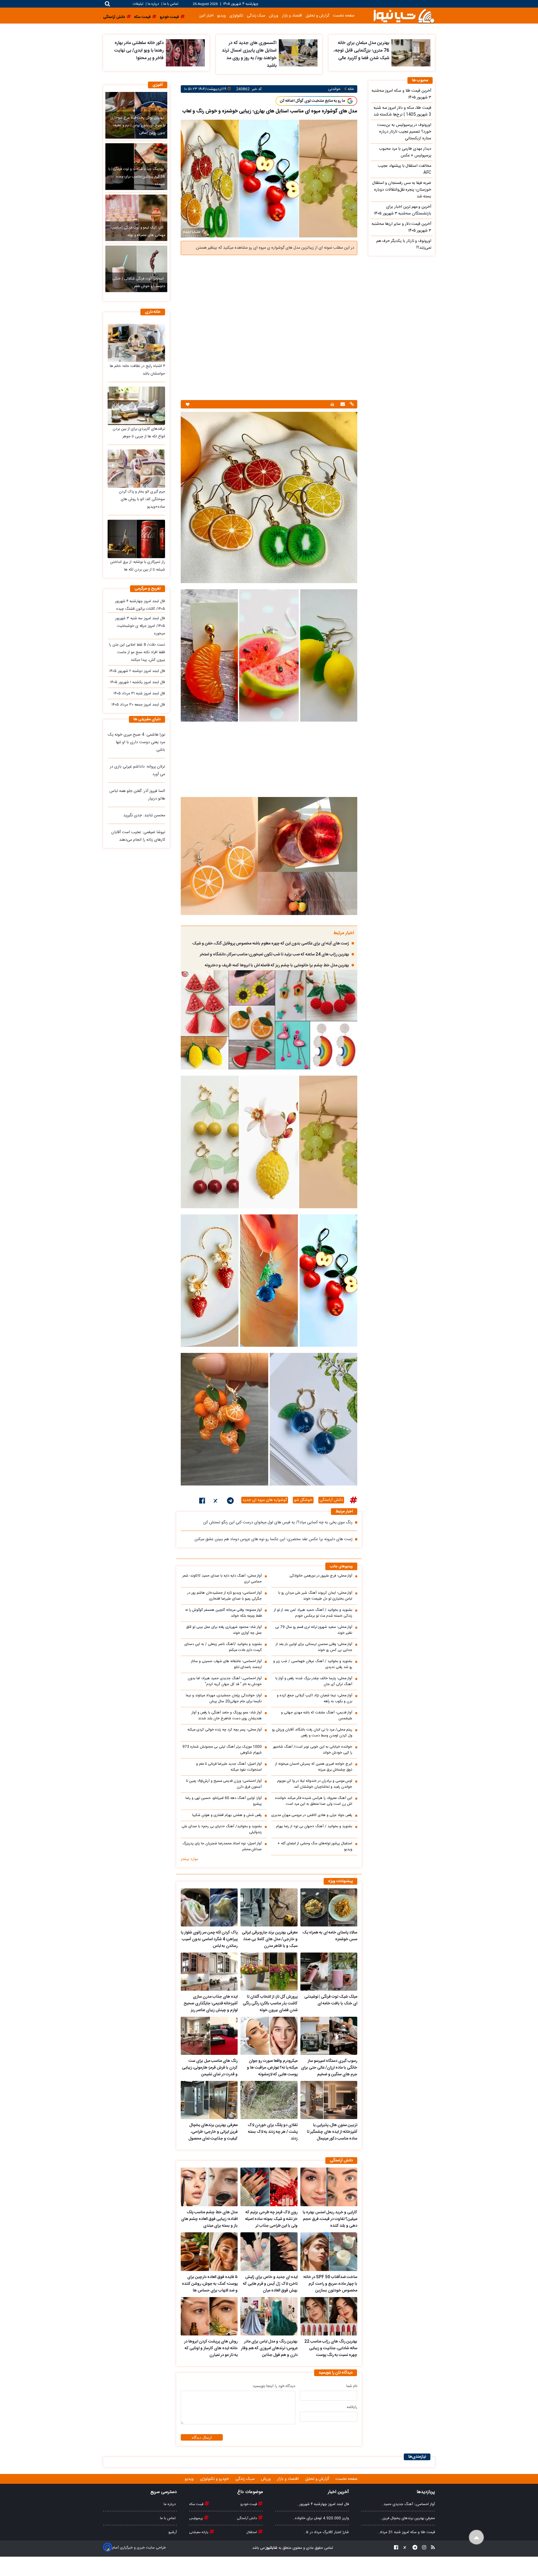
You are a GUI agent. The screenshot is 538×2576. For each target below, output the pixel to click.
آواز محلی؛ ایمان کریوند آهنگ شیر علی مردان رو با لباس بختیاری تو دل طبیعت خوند (315, 1596)
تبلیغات (139, 4)
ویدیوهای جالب (341, 1567)
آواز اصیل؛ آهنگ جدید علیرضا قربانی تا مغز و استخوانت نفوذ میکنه (229, 1767)
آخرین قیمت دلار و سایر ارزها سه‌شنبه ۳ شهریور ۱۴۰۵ (401, 227)
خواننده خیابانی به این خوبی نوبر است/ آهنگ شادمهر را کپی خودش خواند (313, 1750)
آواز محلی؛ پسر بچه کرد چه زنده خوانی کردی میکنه (225, 1730)
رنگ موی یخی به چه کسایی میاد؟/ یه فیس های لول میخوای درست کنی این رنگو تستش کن (278, 1523)
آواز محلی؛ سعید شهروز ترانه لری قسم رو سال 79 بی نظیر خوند (314, 1630)
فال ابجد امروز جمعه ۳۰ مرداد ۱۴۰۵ (138, 705)
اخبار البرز (206, 16)
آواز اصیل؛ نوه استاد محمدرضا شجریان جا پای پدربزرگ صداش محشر (222, 1847)
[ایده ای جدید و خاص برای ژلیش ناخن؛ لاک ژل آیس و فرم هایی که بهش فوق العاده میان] (269, 2252)
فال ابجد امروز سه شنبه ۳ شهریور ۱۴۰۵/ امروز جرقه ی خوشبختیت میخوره (140, 626)
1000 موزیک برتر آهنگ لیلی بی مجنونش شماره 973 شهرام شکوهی (222, 1750)
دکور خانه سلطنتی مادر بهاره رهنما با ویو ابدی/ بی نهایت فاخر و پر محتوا (139, 51)
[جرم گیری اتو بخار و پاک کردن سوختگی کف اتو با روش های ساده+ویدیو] (136, 469)
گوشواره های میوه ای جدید (265, 1500)
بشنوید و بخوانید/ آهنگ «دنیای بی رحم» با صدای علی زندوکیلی (222, 1829)
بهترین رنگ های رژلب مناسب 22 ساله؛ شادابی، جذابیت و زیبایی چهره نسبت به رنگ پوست (331, 2348)
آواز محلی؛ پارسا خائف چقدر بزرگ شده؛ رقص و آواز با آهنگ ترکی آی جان (314, 1681)
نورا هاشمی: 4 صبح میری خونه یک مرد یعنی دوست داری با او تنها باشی (136, 742)
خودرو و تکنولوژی (215, 2479)
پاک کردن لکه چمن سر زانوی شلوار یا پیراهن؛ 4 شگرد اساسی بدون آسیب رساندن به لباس (209, 1939)
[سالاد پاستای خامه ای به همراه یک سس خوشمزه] (329, 1907)
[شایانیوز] (404, 16)
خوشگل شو (303, 1500)
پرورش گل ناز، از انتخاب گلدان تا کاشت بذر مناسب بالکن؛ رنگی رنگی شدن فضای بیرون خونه (270, 2004)
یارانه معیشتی (199, 2532)
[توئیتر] (216, 1502)
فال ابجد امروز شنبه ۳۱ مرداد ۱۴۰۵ (139, 694)
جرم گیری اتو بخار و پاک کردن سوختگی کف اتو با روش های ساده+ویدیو (142, 499)
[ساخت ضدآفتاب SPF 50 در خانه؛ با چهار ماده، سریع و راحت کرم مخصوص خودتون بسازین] (329, 2252)
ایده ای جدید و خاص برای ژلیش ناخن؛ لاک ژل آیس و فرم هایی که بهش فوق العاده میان (270, 2284)
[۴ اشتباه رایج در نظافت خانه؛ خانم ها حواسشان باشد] (136, 343)
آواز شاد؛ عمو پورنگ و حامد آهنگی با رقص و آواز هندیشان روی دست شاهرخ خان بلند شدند (227, 1716)
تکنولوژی (236, 16)
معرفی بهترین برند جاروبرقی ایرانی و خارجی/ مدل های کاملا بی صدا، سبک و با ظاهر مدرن (270, 1939)
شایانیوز (271, 2548)
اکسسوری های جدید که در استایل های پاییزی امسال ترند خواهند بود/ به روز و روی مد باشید (249, 54)
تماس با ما (171, 4)
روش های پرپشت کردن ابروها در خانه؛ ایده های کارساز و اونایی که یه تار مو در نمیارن (211, 2348)
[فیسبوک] (202, 1502)
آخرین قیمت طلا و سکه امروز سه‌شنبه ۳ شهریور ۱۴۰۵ (401, 94)
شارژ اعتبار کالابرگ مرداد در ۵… (326, 2532)
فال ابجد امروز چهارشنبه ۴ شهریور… (323, 2504)
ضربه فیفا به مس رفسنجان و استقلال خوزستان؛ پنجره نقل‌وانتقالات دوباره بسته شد (402, 190)
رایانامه (352, 2407)
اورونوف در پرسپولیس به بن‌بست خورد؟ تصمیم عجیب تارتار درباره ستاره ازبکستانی (404, 132)
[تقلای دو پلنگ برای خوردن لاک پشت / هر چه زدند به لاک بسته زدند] (269, 2100)
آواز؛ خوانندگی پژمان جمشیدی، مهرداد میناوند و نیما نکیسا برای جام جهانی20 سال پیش (224, 1699)
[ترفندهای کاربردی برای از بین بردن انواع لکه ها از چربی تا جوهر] (136, 406)
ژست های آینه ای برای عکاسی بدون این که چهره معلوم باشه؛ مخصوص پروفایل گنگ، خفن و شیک (271, 944)
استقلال (252, 2532)
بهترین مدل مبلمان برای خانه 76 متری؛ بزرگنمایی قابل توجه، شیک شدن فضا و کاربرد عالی (361, 51)
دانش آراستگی (331, 1500)
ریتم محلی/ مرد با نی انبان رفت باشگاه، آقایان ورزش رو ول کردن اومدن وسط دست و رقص (312, 1733)
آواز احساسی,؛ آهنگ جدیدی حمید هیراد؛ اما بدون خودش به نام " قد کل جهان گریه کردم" (225, 1681)
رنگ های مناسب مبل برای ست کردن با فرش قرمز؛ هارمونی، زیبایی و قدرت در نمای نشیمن (210, 2068)
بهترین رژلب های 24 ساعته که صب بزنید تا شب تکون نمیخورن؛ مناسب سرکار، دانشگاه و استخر (274, 955)
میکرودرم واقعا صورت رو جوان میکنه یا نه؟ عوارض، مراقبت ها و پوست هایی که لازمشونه (272, 2068)
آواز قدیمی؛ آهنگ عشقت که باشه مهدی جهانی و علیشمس (317, 1716)
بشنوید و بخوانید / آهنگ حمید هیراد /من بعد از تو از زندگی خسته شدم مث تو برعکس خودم (313, 1613)
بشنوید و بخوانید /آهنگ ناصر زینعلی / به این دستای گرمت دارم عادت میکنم (223, 1647)
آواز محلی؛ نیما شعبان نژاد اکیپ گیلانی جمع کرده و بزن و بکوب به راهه (315, 1699)
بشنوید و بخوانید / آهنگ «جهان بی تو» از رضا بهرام (314, 1827)
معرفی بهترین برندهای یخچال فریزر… (407, 2518)
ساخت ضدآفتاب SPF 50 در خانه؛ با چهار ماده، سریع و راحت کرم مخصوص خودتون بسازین (330, 2284)
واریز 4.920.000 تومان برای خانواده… (321, 2518)
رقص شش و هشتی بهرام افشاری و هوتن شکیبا (227, 1815)
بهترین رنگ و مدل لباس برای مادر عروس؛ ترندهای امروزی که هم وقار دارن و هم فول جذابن (269, 2348)
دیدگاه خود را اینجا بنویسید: (273, 2386)
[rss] (431, 2548)
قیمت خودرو (249, 2504)
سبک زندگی (256, 16)
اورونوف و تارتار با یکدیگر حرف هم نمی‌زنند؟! (404, 244)
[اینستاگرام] (422, 2548)
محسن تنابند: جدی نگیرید (144, 815)
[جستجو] (107, 4)
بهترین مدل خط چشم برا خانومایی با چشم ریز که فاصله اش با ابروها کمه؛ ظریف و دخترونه (277, 965)
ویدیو (222, 16)
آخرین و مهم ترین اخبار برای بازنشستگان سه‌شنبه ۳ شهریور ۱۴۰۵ (403, 210)
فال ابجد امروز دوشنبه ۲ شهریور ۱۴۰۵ (137, 671)
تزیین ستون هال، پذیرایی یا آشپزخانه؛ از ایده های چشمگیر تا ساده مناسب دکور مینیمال (332, 2132)
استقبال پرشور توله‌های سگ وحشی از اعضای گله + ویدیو (315, 1847)
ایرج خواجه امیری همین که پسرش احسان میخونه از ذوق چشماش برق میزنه (314, 1767)
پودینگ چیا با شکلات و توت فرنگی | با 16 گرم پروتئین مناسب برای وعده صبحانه (137, 177)
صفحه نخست (344, 16)
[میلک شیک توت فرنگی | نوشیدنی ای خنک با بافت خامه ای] (329, 1972)
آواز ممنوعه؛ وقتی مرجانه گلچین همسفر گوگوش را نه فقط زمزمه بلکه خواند (223, 1613)
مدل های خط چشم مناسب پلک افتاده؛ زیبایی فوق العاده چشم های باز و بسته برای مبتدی (209, 2219)
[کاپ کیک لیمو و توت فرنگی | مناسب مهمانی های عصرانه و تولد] (136, 218)
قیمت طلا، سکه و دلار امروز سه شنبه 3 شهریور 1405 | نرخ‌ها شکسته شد (402, 111)
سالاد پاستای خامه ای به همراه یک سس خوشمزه (330, 1936)
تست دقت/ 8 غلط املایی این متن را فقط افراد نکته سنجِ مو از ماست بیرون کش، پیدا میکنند (137, 652)
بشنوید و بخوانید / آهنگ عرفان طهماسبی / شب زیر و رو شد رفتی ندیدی (313, 1664)
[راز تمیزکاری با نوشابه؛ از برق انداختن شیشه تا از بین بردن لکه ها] (136, 539)
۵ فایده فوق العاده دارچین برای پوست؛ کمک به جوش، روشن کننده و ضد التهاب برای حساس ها (210, 2284)
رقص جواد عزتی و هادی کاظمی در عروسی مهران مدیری (312, 1815)
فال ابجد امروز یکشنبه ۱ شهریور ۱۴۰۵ (138, 682)
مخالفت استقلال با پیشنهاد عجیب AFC (404, 169)
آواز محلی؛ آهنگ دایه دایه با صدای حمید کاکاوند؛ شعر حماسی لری (222, 1579)
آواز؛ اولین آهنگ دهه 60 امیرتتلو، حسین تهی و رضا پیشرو (224, 1801)
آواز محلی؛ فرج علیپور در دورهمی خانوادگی (321, 1576)
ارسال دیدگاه (202, 2437)
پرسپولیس (196, 2518)
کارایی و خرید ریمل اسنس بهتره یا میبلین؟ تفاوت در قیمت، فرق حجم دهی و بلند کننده (330, 2219)
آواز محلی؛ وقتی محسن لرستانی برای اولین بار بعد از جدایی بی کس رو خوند (314, 1647)
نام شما (352, 2386)
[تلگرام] (230, 1502)
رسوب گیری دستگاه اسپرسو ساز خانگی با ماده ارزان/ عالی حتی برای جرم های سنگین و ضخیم (329, 2068)
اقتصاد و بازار (292, 16)
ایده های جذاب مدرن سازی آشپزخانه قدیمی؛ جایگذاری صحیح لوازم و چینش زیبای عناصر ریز (211, 2004)
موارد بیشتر (189, 1859)
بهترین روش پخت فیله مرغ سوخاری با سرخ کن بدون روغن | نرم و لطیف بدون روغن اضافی (138, 125)
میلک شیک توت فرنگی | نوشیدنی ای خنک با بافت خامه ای (331, 2000)
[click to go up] (476, 2537)
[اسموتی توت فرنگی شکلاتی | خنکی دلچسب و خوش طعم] (136, 269)
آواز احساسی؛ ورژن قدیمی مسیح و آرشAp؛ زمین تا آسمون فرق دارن (224, 1784)
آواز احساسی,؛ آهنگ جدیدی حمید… (408, 2504)
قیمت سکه (197, 2504)
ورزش (274, 16)
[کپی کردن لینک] (351, 405)
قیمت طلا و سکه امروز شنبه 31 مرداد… (406, 2532)
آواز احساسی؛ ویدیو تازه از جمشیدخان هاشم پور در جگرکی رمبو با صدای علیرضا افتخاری (225, 1596)
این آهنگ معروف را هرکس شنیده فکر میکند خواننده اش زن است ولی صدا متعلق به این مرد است (314, 1801)
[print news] (332, 404)
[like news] (188, 404)
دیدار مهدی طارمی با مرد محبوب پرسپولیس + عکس (405, 152)
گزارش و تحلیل (317, 16)
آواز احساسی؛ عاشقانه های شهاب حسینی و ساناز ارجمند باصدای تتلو (226, 1664)
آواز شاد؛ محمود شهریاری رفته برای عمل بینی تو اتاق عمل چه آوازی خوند (224, 1630)
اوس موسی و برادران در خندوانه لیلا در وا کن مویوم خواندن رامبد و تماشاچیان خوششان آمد (315, 1784)
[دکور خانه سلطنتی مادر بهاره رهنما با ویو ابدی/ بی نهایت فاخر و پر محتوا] (185, 53)
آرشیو (173, 2532)
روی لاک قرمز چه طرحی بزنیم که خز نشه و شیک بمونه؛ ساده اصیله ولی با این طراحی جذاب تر (271, 2219)
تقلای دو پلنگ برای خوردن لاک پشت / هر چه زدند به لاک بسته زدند (273, 2132)
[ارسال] (342, 405)
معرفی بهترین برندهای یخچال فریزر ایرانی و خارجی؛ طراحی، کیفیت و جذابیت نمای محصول (213, 2132)
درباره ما (153, 4)
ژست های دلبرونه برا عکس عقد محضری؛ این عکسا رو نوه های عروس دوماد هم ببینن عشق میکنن (273, 1539)
